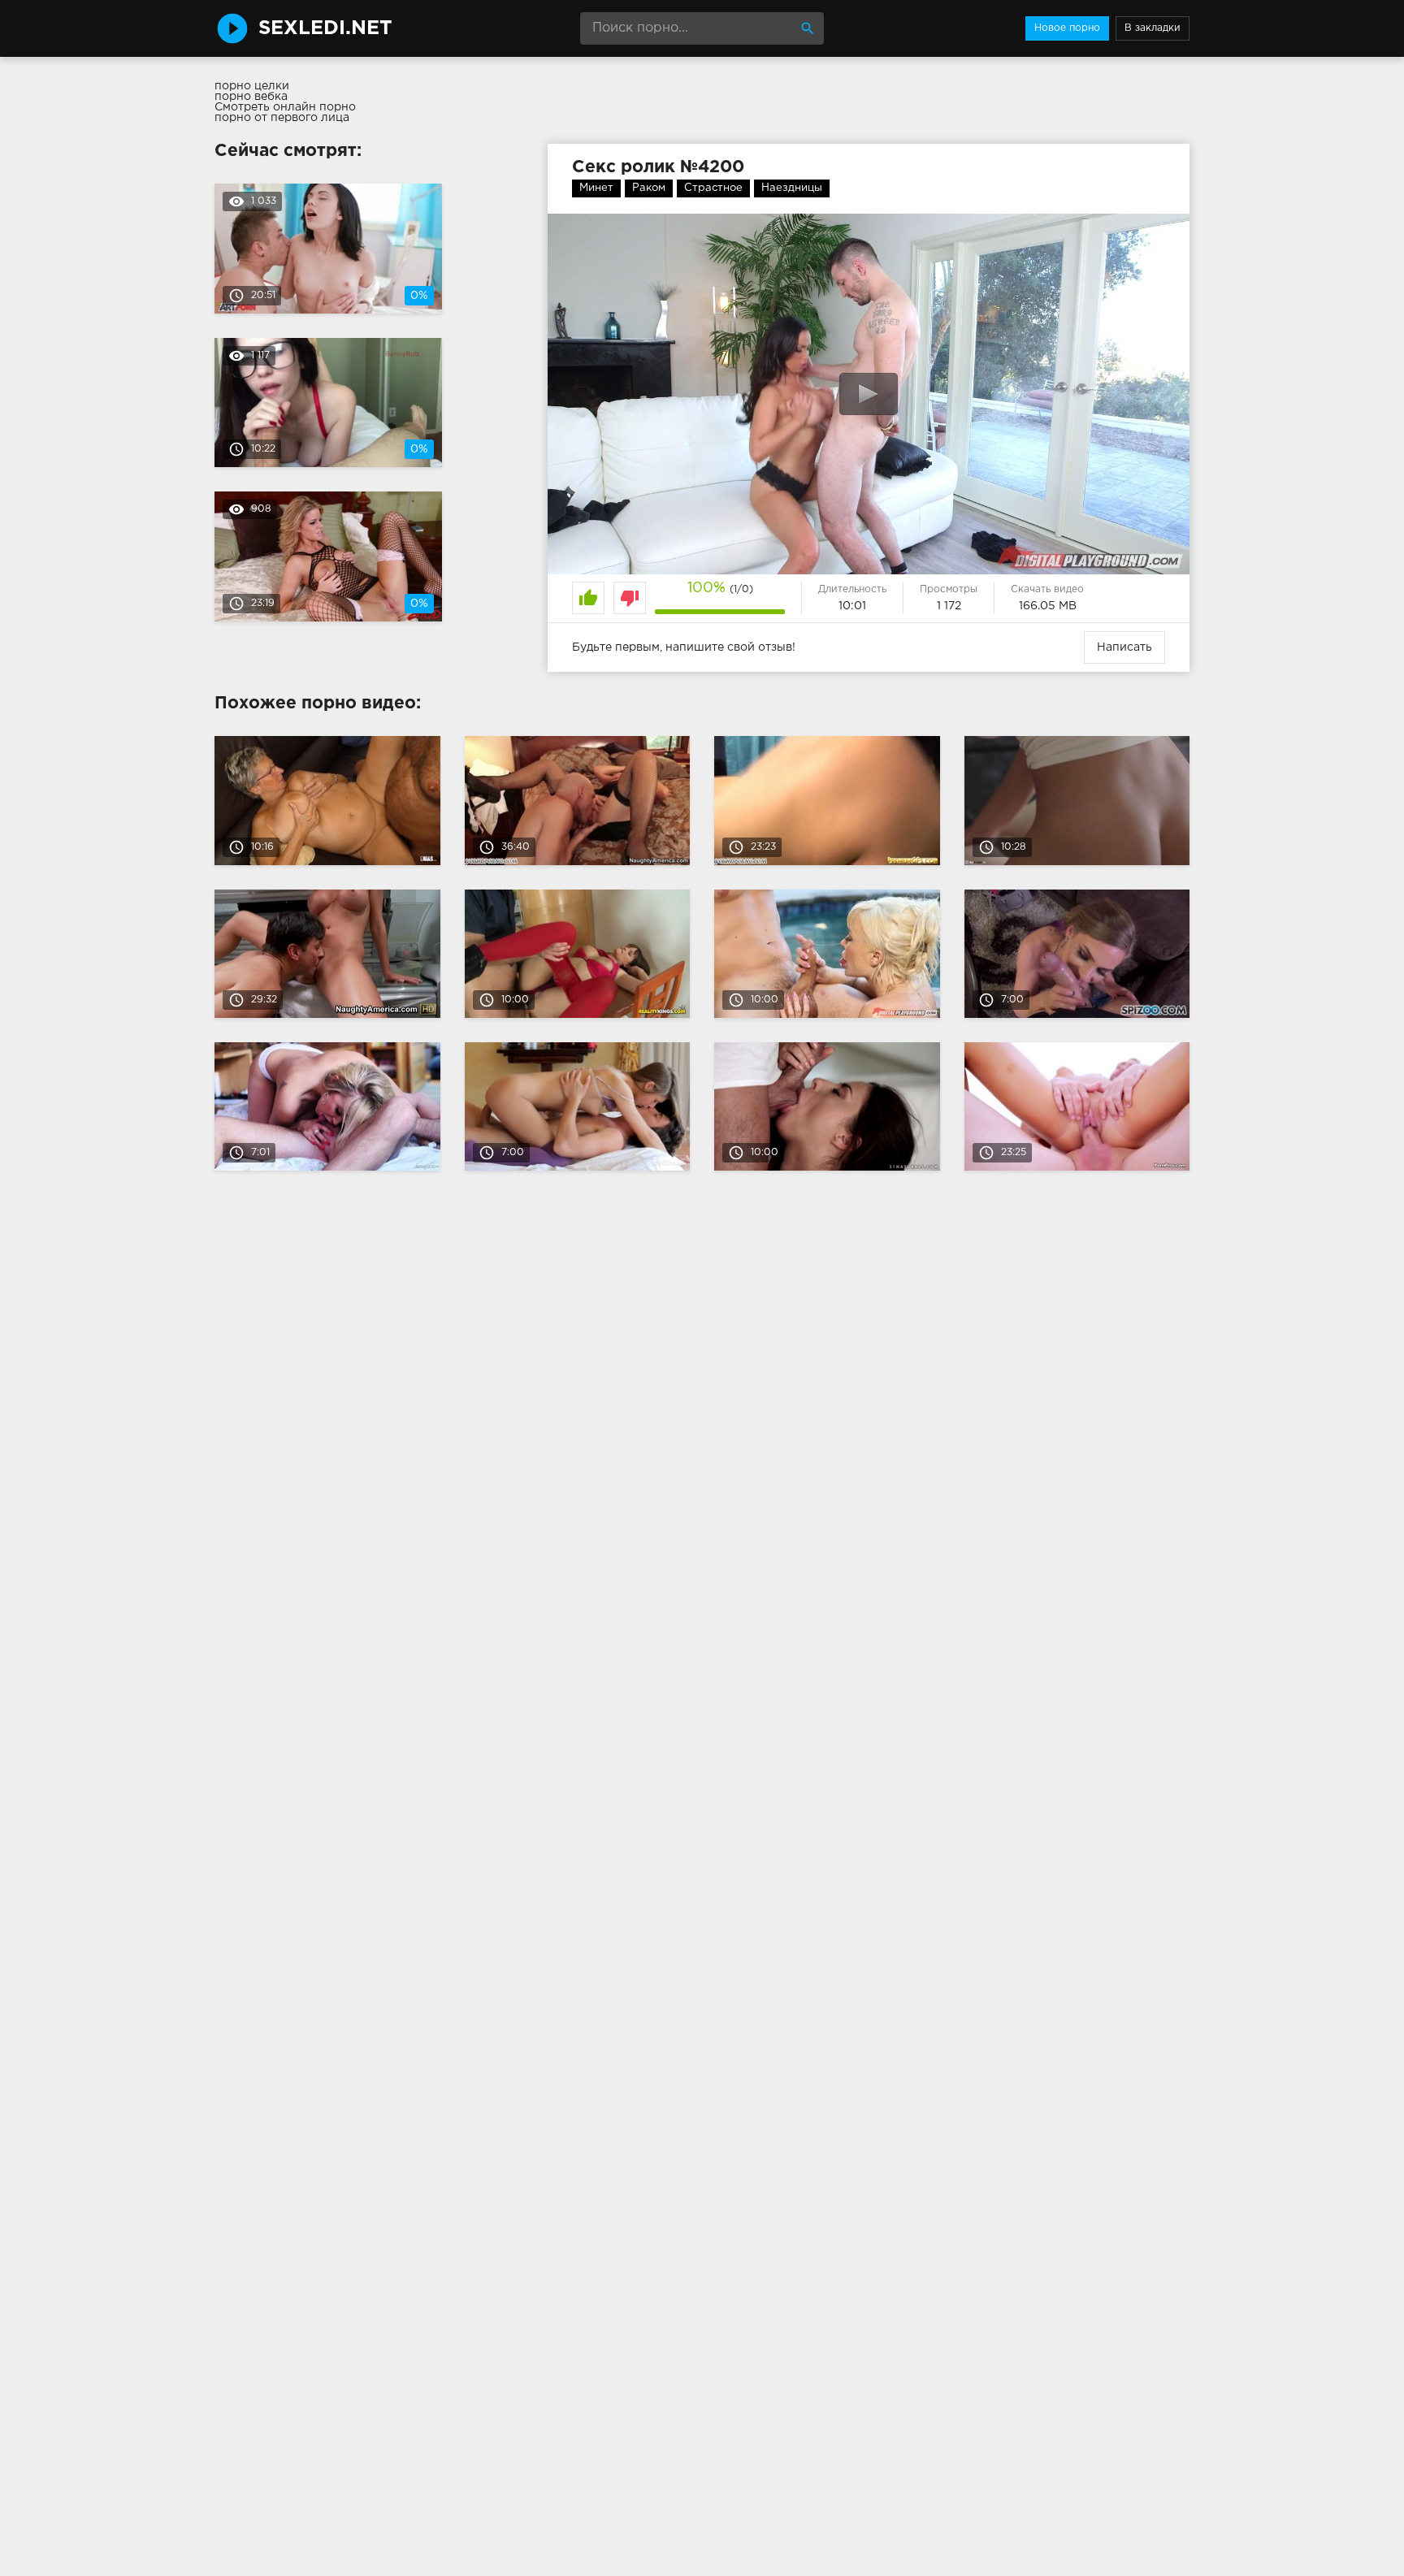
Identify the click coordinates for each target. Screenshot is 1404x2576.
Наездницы (792, 188)
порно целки (252, 86)
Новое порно (1067, 28)
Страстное (713, 188)
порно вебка (251, 97)
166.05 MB (1048, 606)
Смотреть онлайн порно (285, 107)
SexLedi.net (325, 28)
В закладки (1153, 28)
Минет (596, 188)
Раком (649, 188)
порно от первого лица (282, 118)
